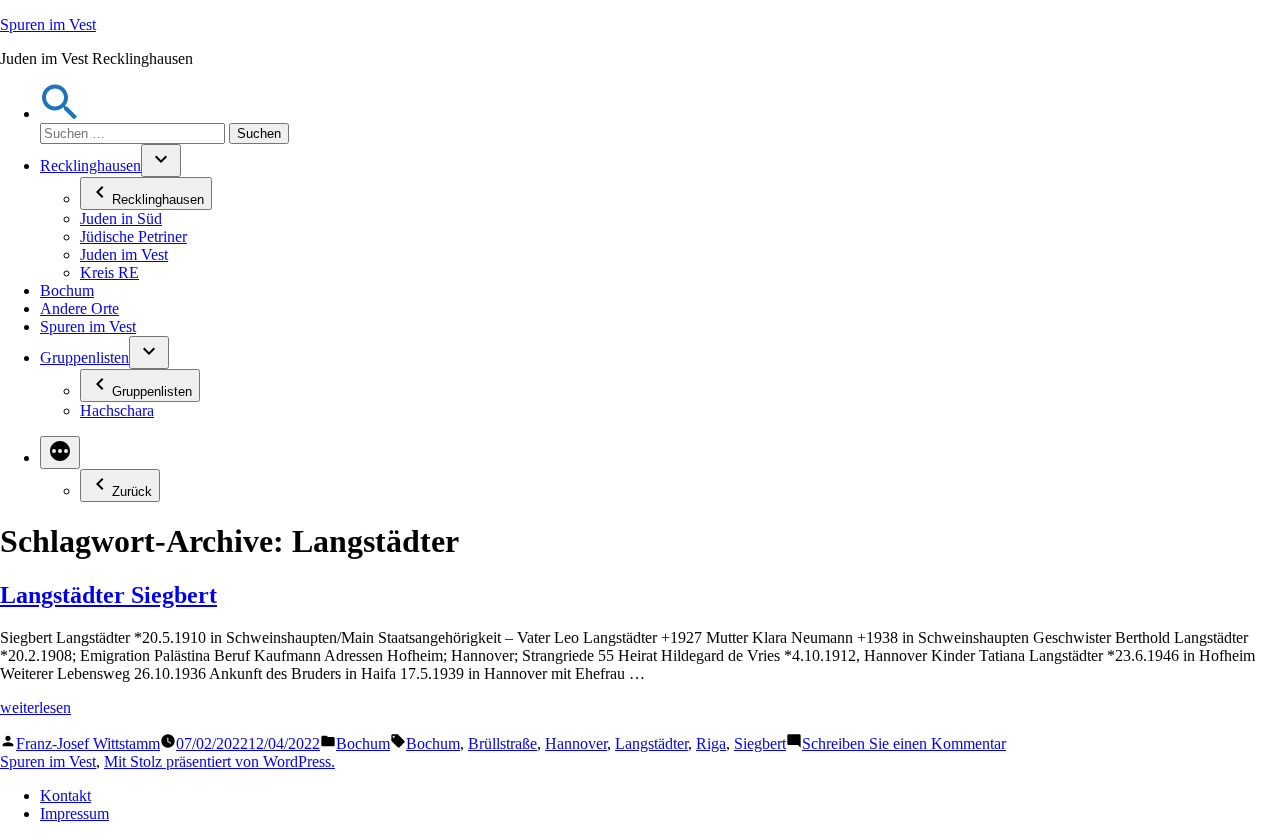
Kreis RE (109, 272)
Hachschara (117, 410)
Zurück (132, 491)
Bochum (67, 290)
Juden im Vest (124, 254)
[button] (60, 113)
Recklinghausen (90, 165)
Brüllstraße (502, 743)
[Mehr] (60, 452)
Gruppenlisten (84, 357)
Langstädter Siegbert (108, 595)
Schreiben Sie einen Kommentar (904, 743)
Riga (711, 743)
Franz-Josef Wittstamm (88, 743)
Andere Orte (79, 308)
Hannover (576, 743)
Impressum (74, 813)
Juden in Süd (121, 218)
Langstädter (651, 743)
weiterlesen (35, 707)
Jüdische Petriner (133, 236)
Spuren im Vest (48, 24)
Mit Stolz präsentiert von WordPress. (219, 761)
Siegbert (760, 743)
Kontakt (65, 795)
